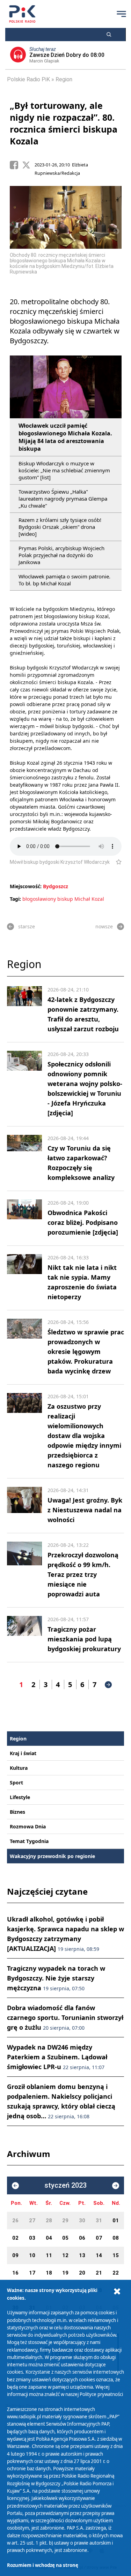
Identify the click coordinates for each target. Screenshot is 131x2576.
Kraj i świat (23, 1753)
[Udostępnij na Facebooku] (16, 165)
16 (15, 2273)
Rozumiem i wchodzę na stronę (43, 2565)
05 (65, 2238)
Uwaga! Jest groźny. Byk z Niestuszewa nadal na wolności (85, 1510)
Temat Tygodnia (29, 1841)
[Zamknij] (117, 2292)
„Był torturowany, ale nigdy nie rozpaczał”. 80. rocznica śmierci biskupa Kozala (64, 123)
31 (99, 2221)
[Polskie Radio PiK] (22, 14)
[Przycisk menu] (121, 14)
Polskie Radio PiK (28, 79)
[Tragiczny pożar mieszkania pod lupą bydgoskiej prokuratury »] (24, 1635)
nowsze (104, 926)
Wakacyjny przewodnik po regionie (52, 1856)
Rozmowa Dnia (28, 1826)
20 (82, 2273)
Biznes (17, 1812)
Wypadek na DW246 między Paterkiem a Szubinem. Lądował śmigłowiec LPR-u (57, 2057)
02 (15, 2238)
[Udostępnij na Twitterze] (28, 165)
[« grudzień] (15, 2186)
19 (65, 2273)
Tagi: (16, 899)
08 (116, 2238)
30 (82, 2221)
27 (32, 2221)
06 (82, 2238)
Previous (15, 232)
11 (49, 2255)
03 (32, 2238)
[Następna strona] (108, 1685)
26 (15, 2221)
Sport (16, 1783)
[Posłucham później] (116, 862)
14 (99, 2255)
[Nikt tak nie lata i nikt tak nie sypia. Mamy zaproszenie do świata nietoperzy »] (24, 1278)
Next (116, 232)
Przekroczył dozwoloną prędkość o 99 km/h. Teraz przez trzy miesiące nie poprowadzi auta (83, 1574)
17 (32, 2273)
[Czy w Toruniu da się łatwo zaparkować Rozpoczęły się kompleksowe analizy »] (24, 1159)
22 (116, 2273)
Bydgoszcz (56, 886)
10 (32, 2255)
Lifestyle (20, 1797)
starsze (27, 926)
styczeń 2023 (65, 2185)
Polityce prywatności (101, 2394)
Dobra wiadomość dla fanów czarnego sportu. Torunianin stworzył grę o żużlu (65, 2017)
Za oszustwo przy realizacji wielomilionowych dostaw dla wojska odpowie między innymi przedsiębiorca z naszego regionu (84, 1436)
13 (82, 2255)
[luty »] (116, 2186)
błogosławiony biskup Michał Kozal (63, 899)
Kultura (19, 1768)
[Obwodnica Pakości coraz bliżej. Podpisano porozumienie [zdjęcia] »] (24, 1218)
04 (49, 2238)
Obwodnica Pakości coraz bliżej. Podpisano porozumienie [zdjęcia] (83, 1222)
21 (99, 2273)
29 (65, 2221)
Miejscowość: (26, 886)
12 (65, 2255)
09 (15, 2255)
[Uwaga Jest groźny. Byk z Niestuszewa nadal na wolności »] (24, 1506)
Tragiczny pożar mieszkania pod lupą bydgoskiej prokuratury (84, 1639)
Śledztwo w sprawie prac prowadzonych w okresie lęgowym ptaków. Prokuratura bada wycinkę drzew (86, 1351)
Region (64, 79)
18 (49, 2273)
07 (99, 2238)
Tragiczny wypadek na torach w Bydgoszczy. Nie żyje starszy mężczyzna (56, 1978)
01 (116, 2221)
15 (116, 2255)
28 (49, 2221)
